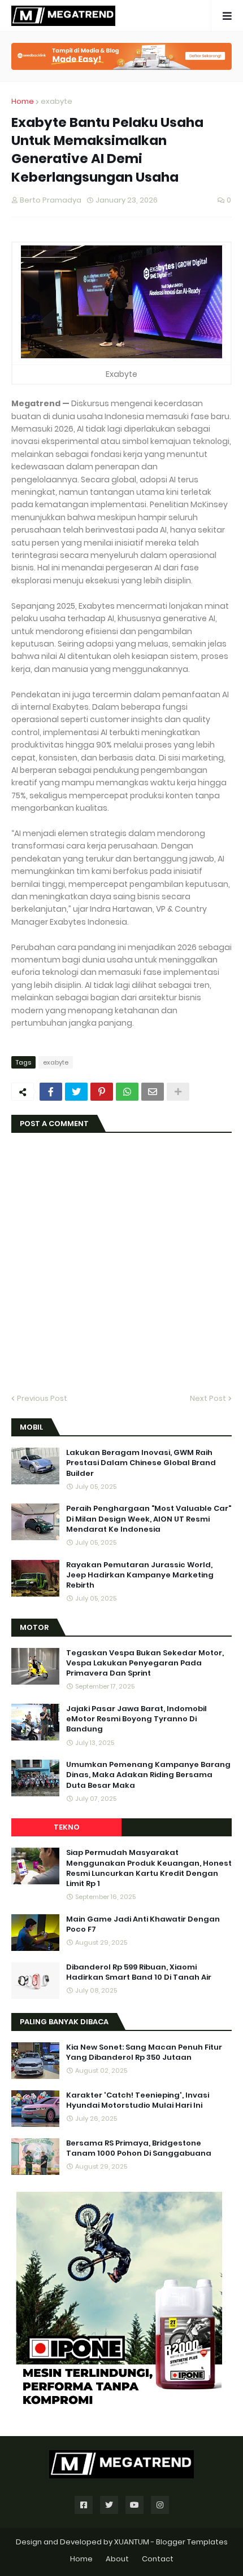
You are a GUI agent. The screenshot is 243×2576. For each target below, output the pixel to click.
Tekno (67, 1827)
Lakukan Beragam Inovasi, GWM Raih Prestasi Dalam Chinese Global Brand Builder (141, 1463)
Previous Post (42, 1398)
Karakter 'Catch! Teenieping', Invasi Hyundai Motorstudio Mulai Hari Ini (138, 2100)
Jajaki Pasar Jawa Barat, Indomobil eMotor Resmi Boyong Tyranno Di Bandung (136, 1719)
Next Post (208, 1398)
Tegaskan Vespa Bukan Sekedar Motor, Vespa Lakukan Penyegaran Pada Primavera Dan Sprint (145, 1663)
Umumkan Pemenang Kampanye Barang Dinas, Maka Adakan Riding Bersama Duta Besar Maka (148, 1775)
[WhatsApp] (127, 1092)
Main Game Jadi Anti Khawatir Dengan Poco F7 (143, 1924)
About (117, 2559)
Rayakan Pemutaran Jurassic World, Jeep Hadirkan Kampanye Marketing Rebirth (140, 1575)
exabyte (57, 101)
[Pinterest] (102, 1092)
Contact (158, 2559)
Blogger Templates (192, 2542)
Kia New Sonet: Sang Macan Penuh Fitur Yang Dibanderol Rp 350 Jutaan (144, 2052)
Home (23, 101)
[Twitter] (76, 1092)
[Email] (153, 1092)
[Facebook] (51, 1092)
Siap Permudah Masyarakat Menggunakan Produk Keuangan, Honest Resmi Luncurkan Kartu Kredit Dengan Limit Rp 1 (149, 1868)
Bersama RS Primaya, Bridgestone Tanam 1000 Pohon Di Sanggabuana (139, 2148)
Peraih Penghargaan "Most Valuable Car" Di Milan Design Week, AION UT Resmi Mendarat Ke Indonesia (149, 1519)
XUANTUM (132, 2542)
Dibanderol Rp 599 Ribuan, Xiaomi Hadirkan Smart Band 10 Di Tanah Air (139, 1972)
